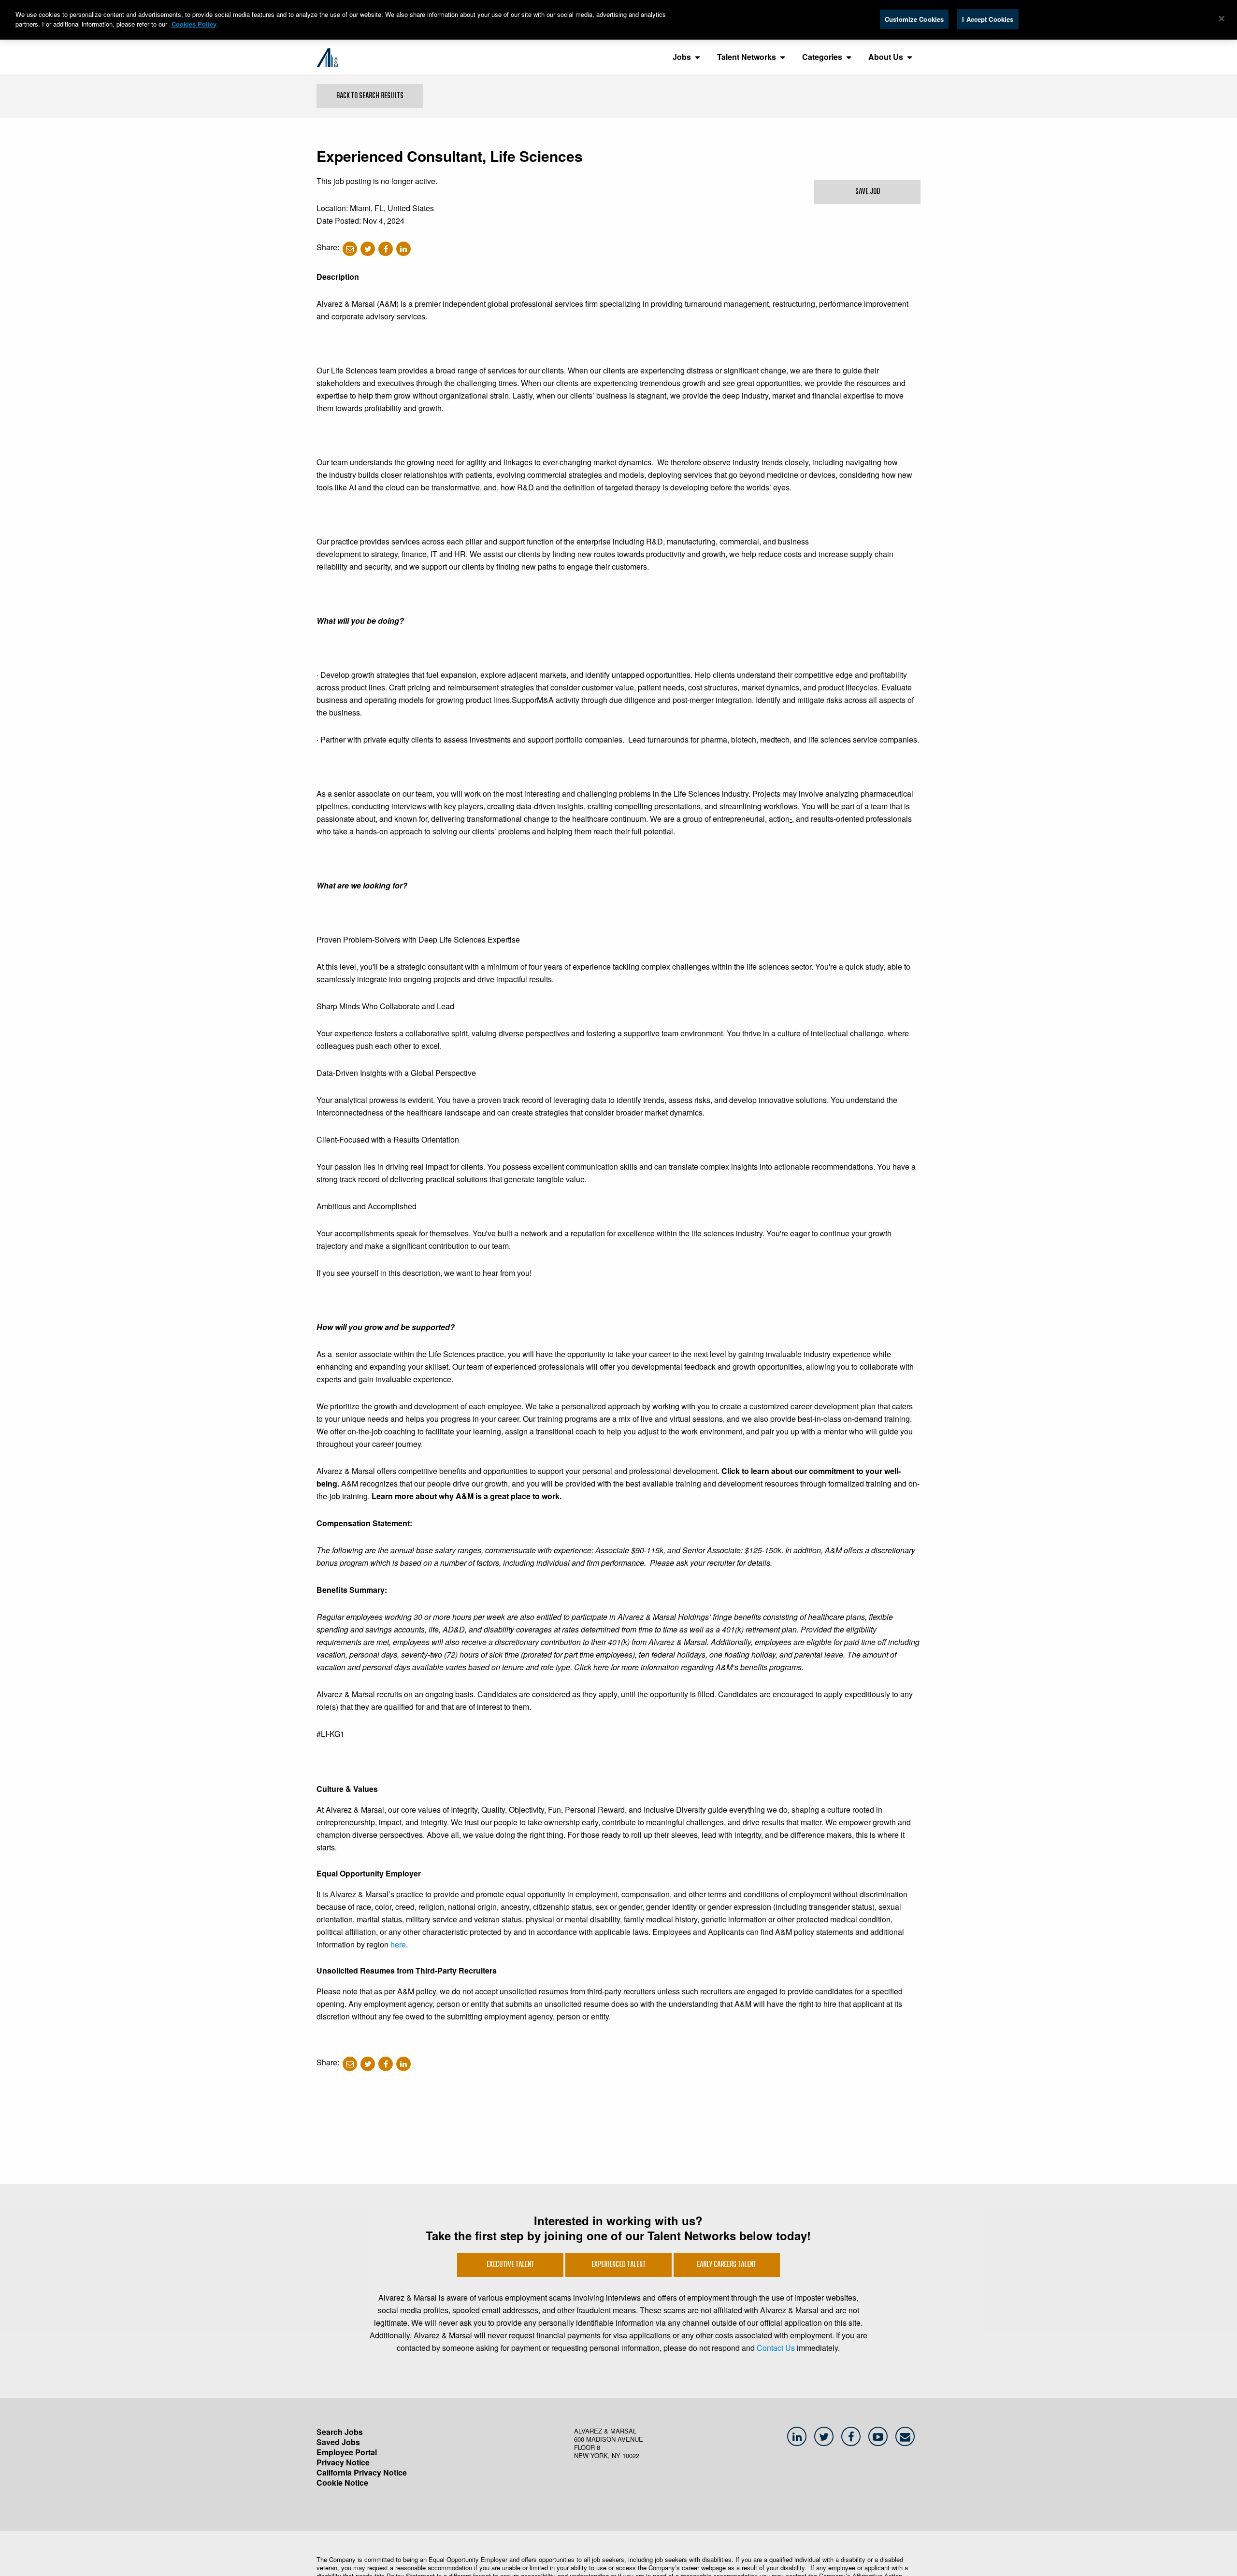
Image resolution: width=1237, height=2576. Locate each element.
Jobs (682, 57)
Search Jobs (340, 2432)
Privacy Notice (343, 2462)
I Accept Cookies (988, 19)
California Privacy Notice (362, 2472)
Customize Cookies (914, 19)
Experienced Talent (618, 2265)
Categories (822, 57)
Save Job (868, 192)
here (398, 1944)
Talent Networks (747, 57)
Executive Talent (510, 2265)
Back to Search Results (370, 96)
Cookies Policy (194, 24)
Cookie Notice (342, 2483)
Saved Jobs (338, 2442)
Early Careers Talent (726, 2265)
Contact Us (776, 2348)
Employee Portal (347, 2452)
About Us (886, 57)
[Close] (1222, 19)
